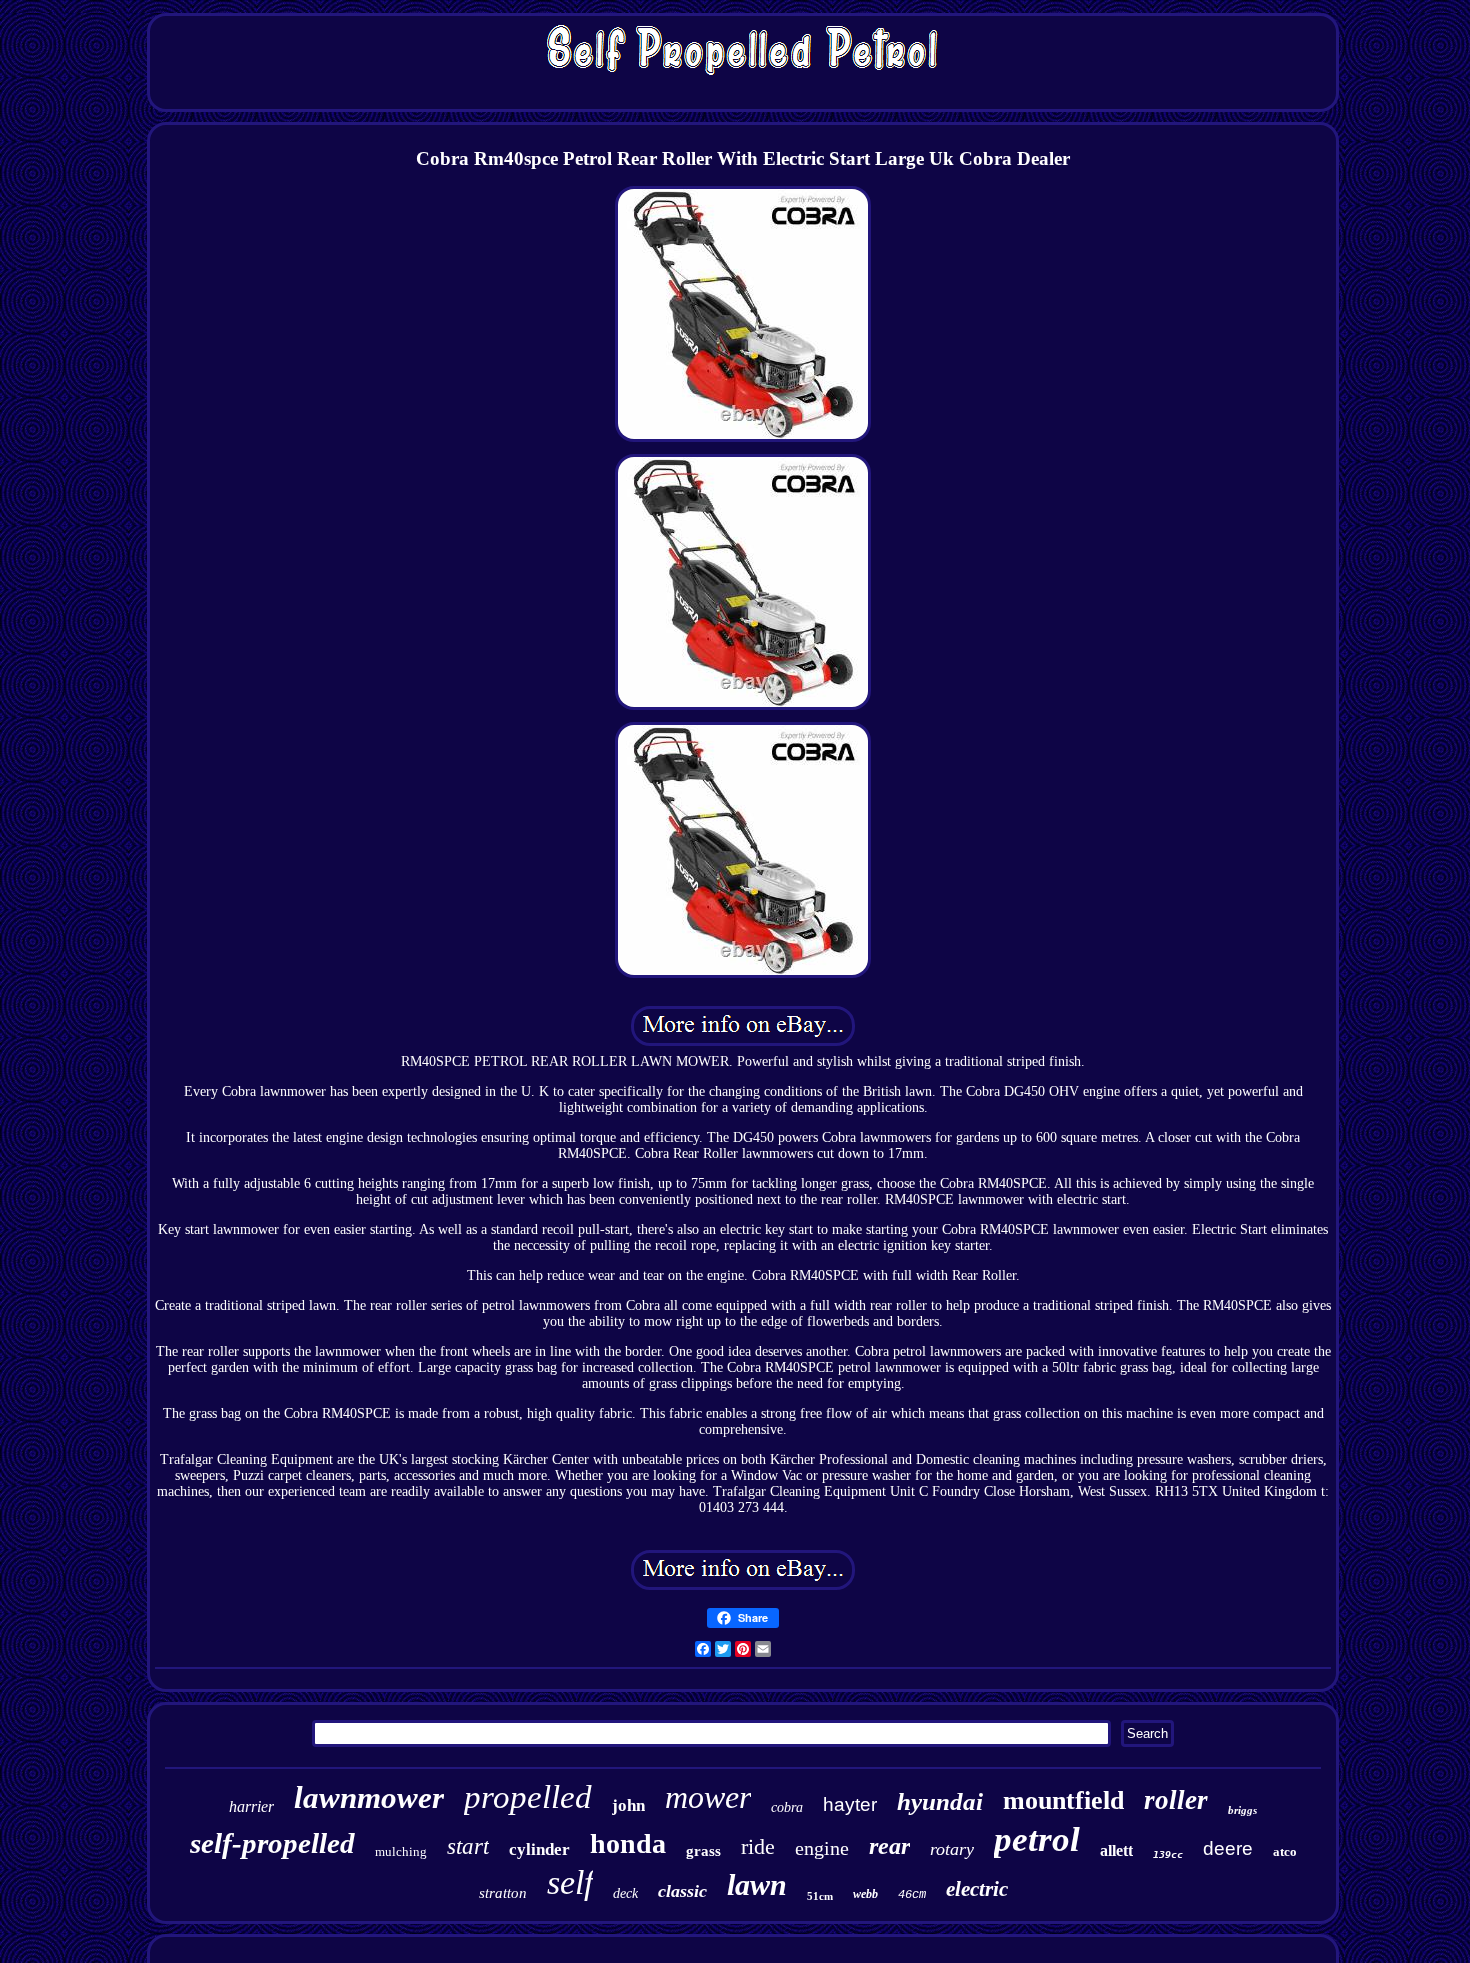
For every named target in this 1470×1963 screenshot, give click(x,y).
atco (1285, 1851)
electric (977, 1889)
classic (682, 1891)
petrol (1037, 1839)
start (468, 1846)
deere (1228, 1848)
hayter (850, 1804)
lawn (757, 1884)
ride (758, 1846)
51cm (820, 1896)
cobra (787, 1807)
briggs (1242, 1810)
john (628, 1805)
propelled (528, 1797)
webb (865, 1894)
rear (889, 1846)
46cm (912, 1895)
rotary (952, 1849)
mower (708, 1797)
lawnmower (369, 1797)
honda (628, 1843)
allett (1116, 1850)
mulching (401, 1851)
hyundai (940, 1801)
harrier (251, 1806)
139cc (1168, 1854)
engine (822, 1848)
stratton (503, 1893)
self (570, 1882)
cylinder (539, 1849)
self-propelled (272, 1843)
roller (1176, 1800)
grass (703, 1851)
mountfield (1063, 1800)
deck (625, 1893)
